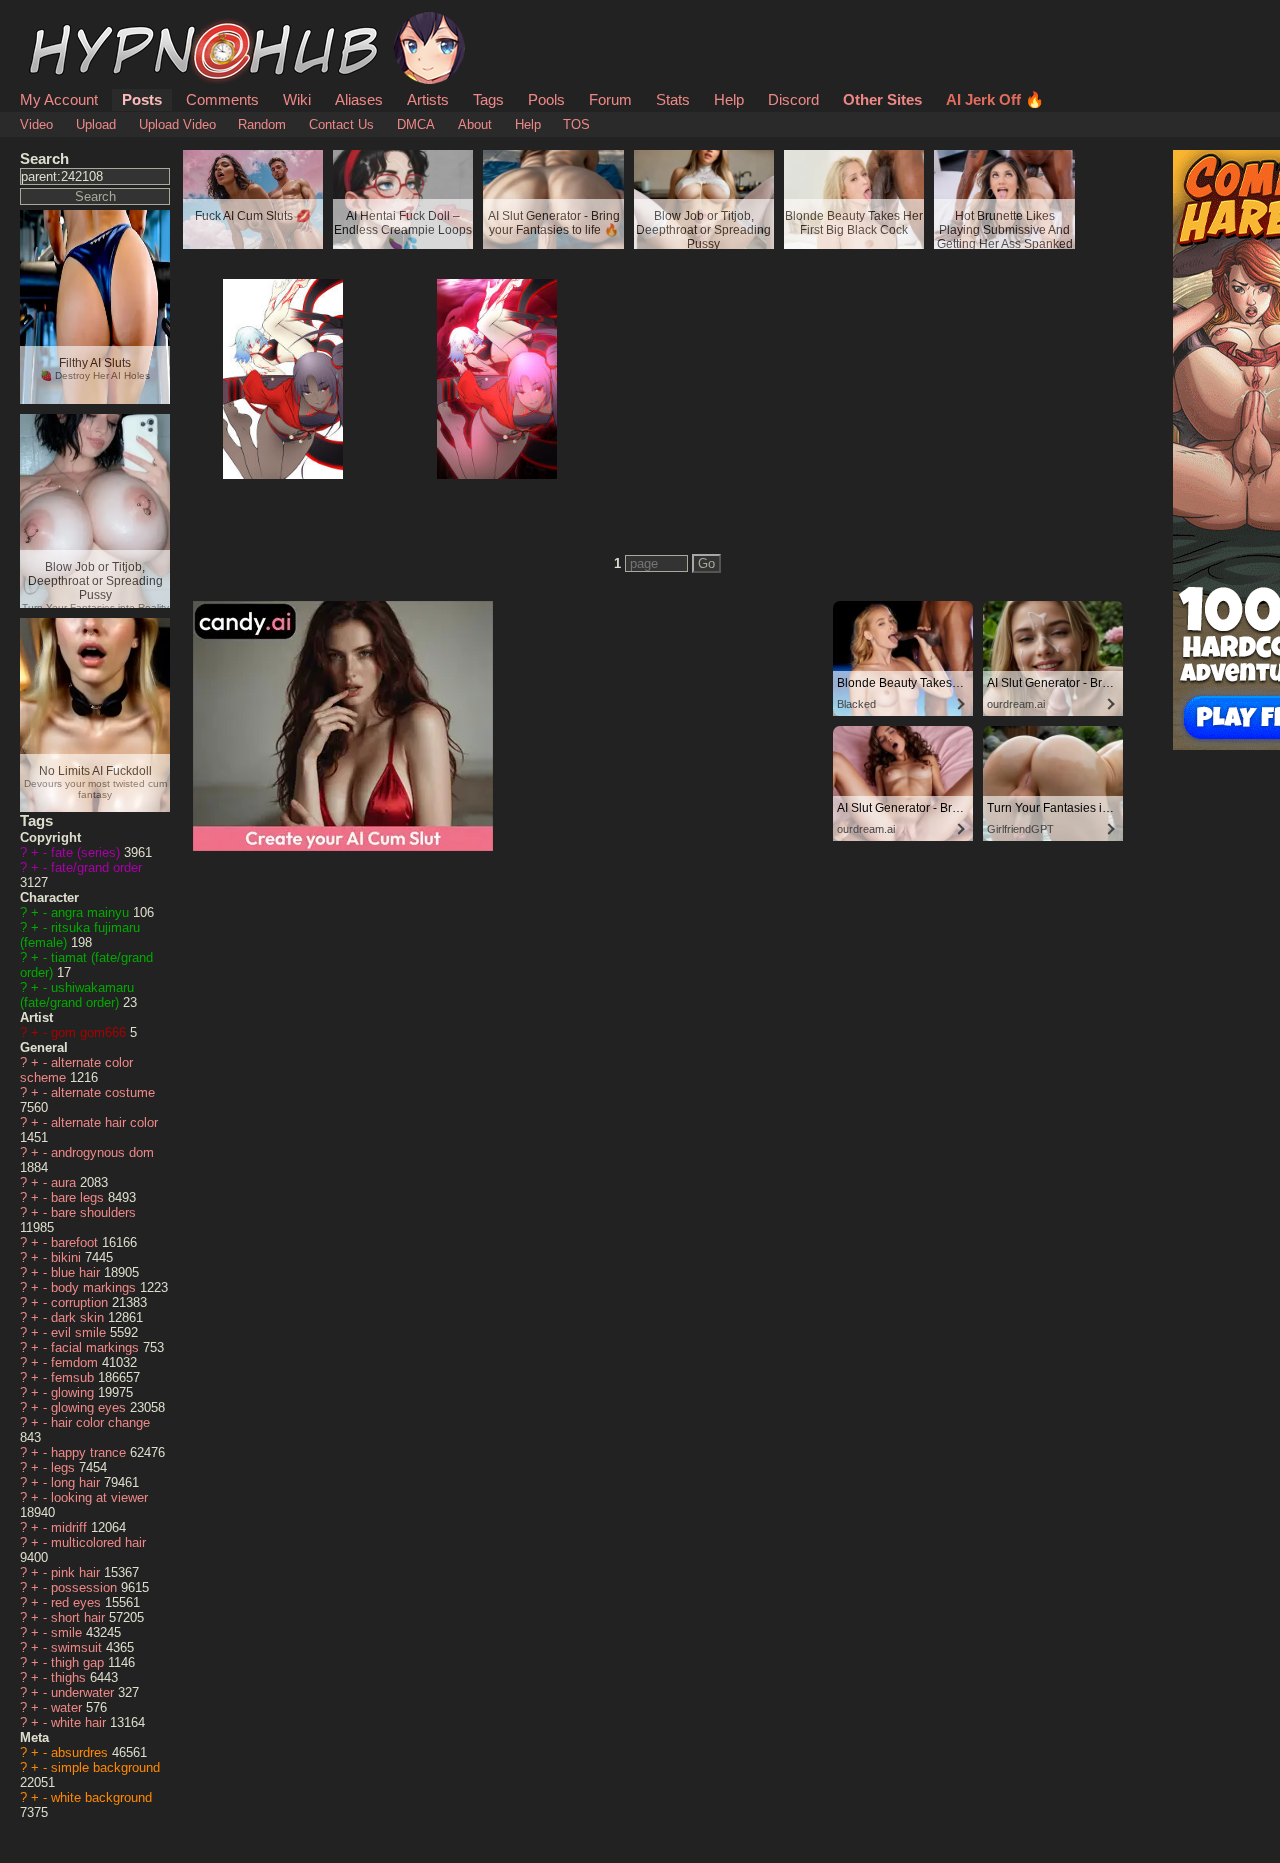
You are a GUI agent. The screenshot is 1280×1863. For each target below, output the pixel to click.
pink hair (77, 1572)
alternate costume (103, 1092)
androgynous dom (102, 1152)
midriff (71, 1527)
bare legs (79, 1197)
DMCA (416, 124)
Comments (222, 99)
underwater (84, 1692)
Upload (96, 124)
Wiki (297, 99)
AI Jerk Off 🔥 (995, 99)
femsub (74, 1377)
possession (86, 1587)
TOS (576, 124)
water (68, 1707)
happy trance (90, 1452)
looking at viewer (99, 1497)
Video (36, 124)
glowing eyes (90, 1407)
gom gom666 (90, 1032)
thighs (70, 1677)
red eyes (78, 1602)
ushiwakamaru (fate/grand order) (77, 995)
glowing (74, 1392)
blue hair (77, 1272)
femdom (76, 1362)
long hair (77, 1482)
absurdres (81, 1752)
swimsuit (78, 1647)
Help (729, 99)
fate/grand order (96, 867)
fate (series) (87, 852)
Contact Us (341, 124)
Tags (488, 99)
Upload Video (177, 124)
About (475, 124)
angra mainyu (92, 912)
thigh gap (79, 1662)
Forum (610, 99)
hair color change (100, 1422)
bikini (68, 1257)
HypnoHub (76, 23)
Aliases (359, 99)
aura (65, 1182)
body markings (95, 1287)
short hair (80, 1617)
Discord (793, 99)
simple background (105, 1767)
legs (65, 1467)
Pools (546, 99)
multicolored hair (98, 1542)
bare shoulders (93, 1212)
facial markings (97, 1347)
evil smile (80, 1332)
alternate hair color (104, 1122)
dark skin (79, 1317)
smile (68, 1632)
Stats (673, 99)
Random (262, 124)
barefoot (76, 1242)
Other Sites (882, 99)
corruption (81, 1302)
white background (101, 1797)
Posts (142, 99)
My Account (59, 99)
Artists (428, 99)
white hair (80, 1722)
